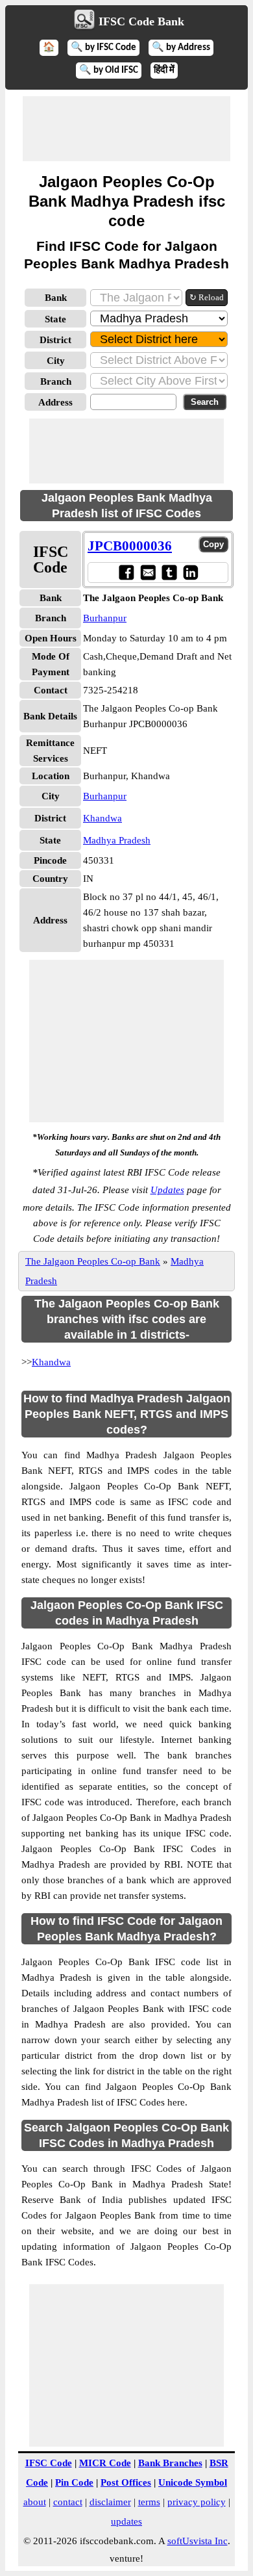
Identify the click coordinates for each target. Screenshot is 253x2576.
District (55, 340)
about (35, 2502)
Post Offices (126, 2482)
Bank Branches (170, 2463)
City (56, 361)
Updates (167, 1190)
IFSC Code (49, 2463)
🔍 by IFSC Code (103, 48)
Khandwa (102, 818)
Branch (56, 381)
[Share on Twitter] (169, 572)
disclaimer (110, 2502)
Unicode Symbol (193, 2482)
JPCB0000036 (130, 546)
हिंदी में (164, 71)
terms (149, 2502)
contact (68, 2502)
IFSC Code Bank (141, 21)
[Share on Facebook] (126, 572)
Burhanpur (105, 618)
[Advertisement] (126, 129)
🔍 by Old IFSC (109, 71)
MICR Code (105, 2463)
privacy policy (197, 2502)
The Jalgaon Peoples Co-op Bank (93, 1261)
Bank (56, 298)
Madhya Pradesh (117, 840)
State (55, 319)
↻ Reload (207, 297)
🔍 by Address (181, 48)
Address (55, 402)
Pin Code (74, 2482)
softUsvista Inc (198, 2541)
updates (126, 2521)
